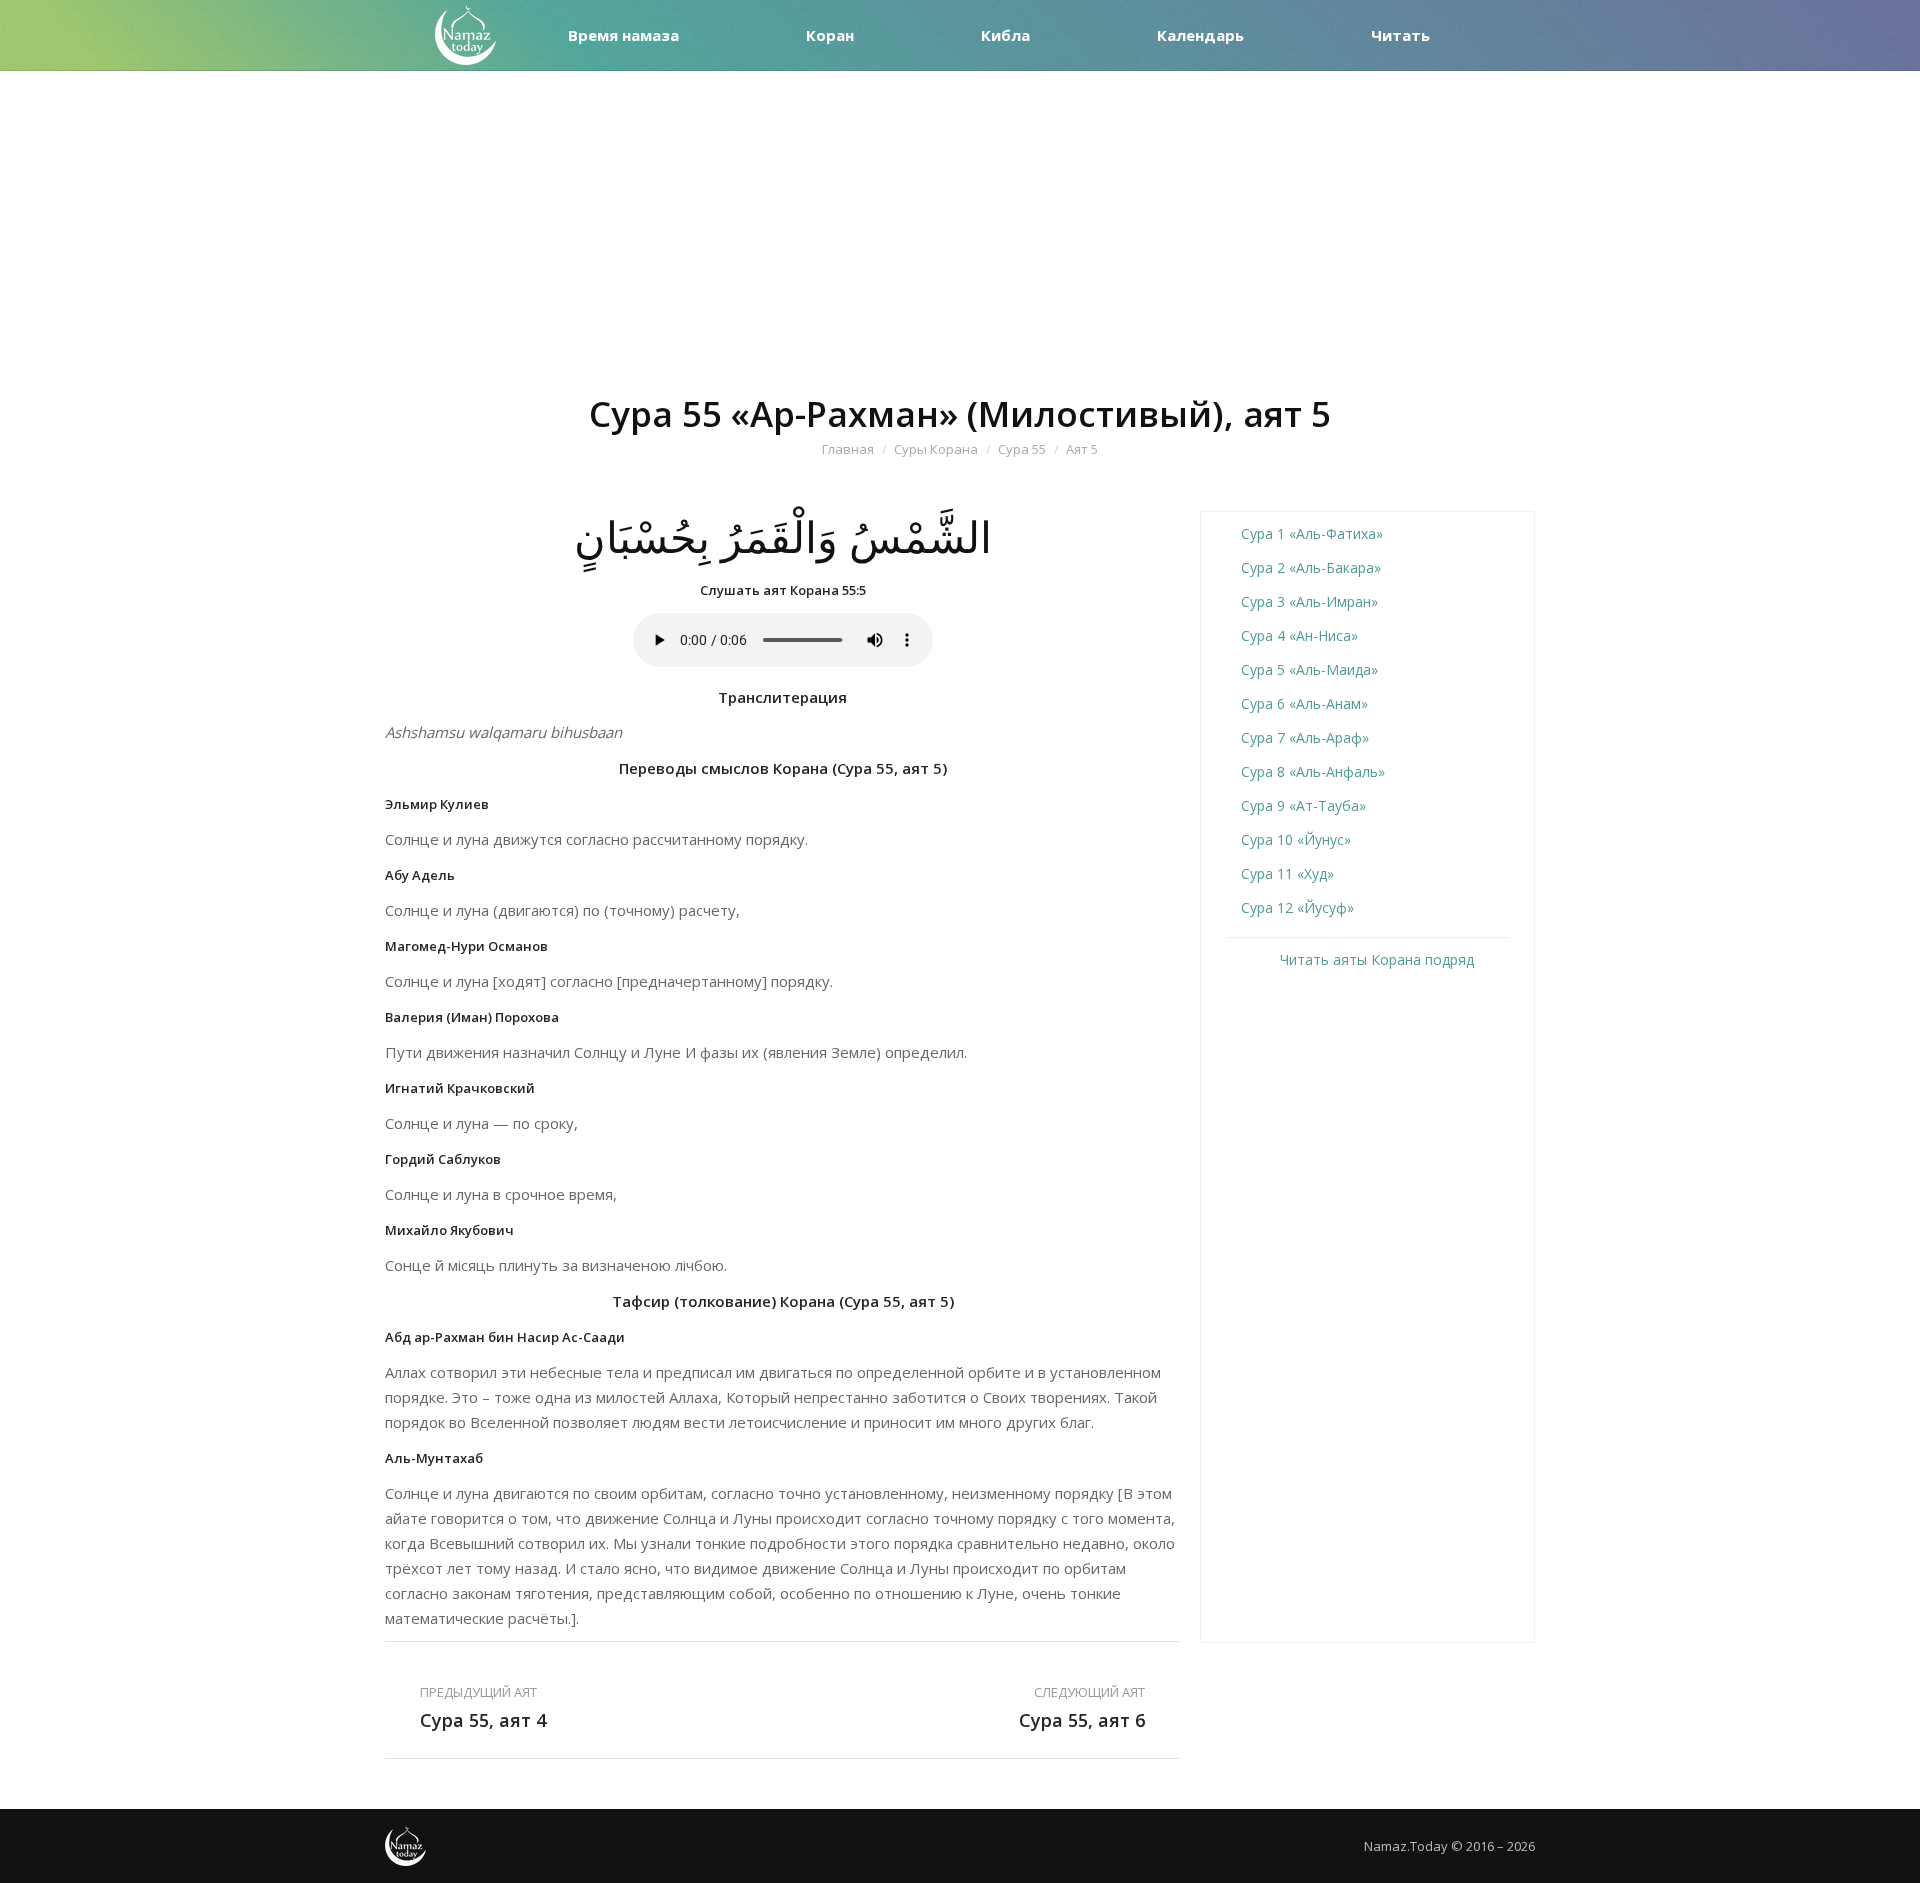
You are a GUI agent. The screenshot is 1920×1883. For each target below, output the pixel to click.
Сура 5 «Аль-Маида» (1309, 669)
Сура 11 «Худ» (1287, 873)
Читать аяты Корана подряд (1375, 959)
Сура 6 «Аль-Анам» (1304, 703)
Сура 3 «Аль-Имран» (1309, 601)
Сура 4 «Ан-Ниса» (1299, 635)
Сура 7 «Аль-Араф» (1305, 737)
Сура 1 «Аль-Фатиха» (1312, 533)
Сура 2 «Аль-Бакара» (1311, 567)
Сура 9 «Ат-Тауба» (1303, 805)
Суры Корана (936, 449)
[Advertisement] (960, 221)
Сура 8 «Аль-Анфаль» (1313, 771)
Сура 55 (1022, 449)
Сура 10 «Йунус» (1296, 839)
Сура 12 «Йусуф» (1297, 907)
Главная (848, 449)
